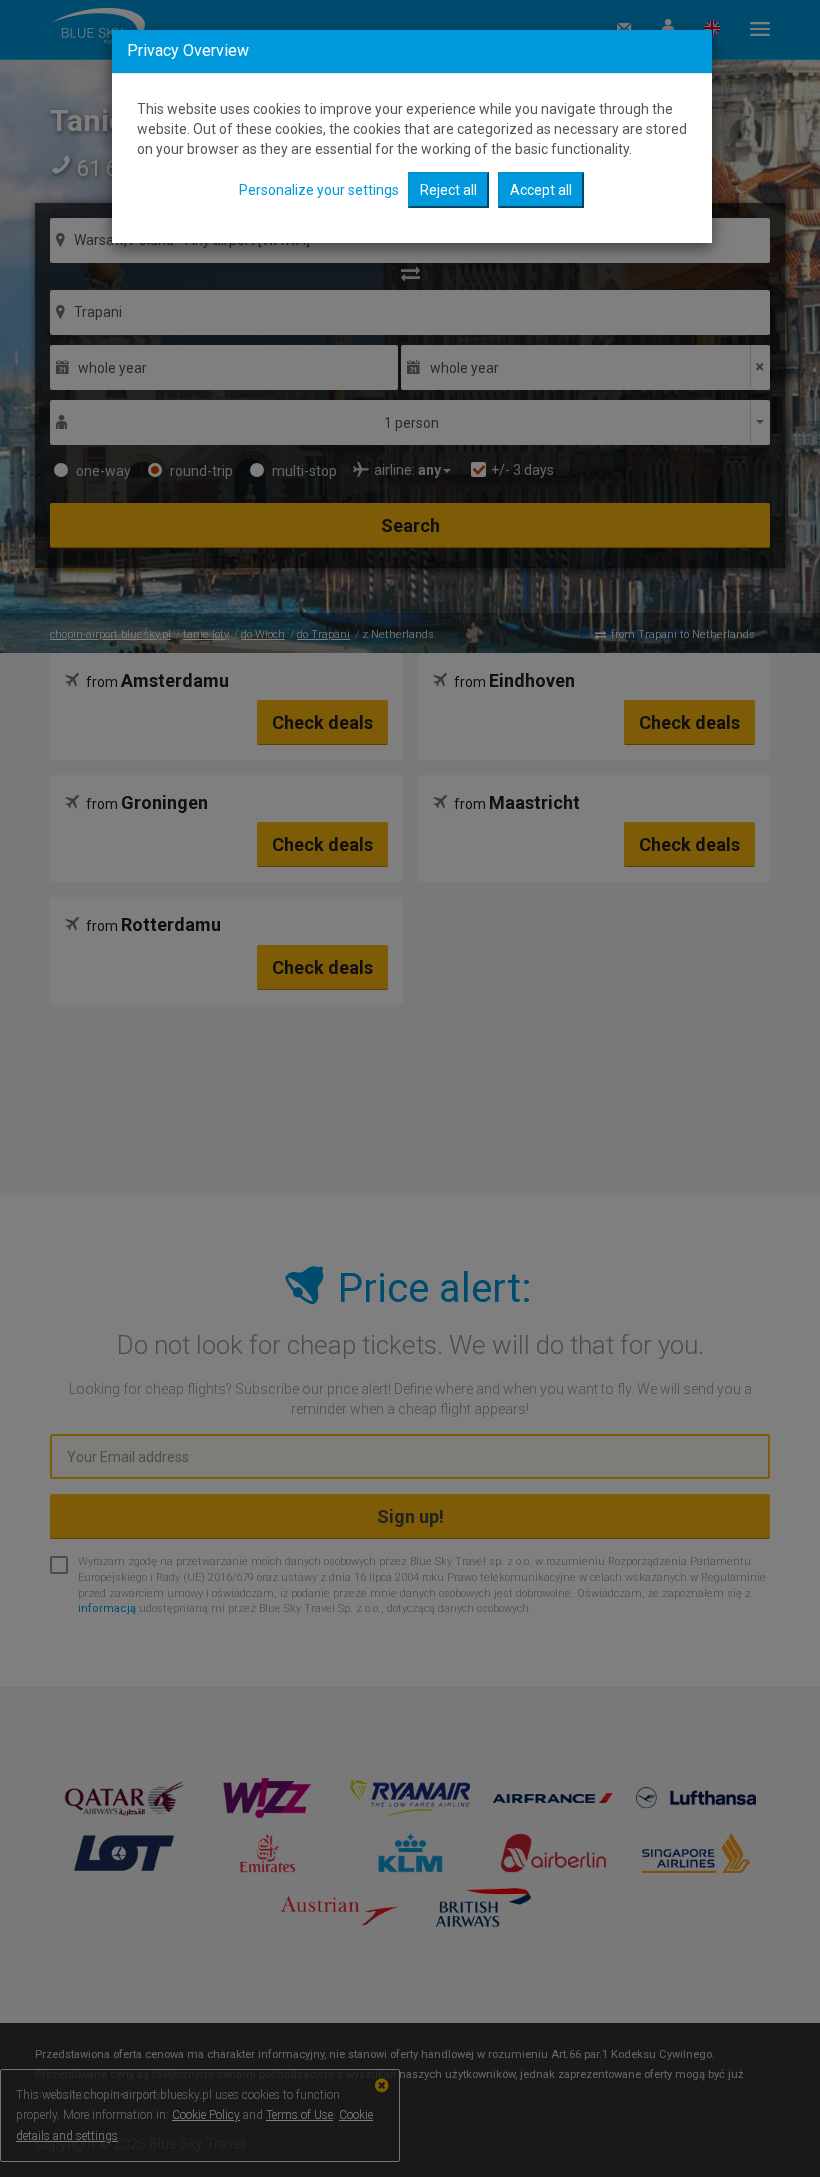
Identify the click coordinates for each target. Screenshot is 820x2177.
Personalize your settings (319, 190)
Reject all (448, 190)
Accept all (541, 190)
